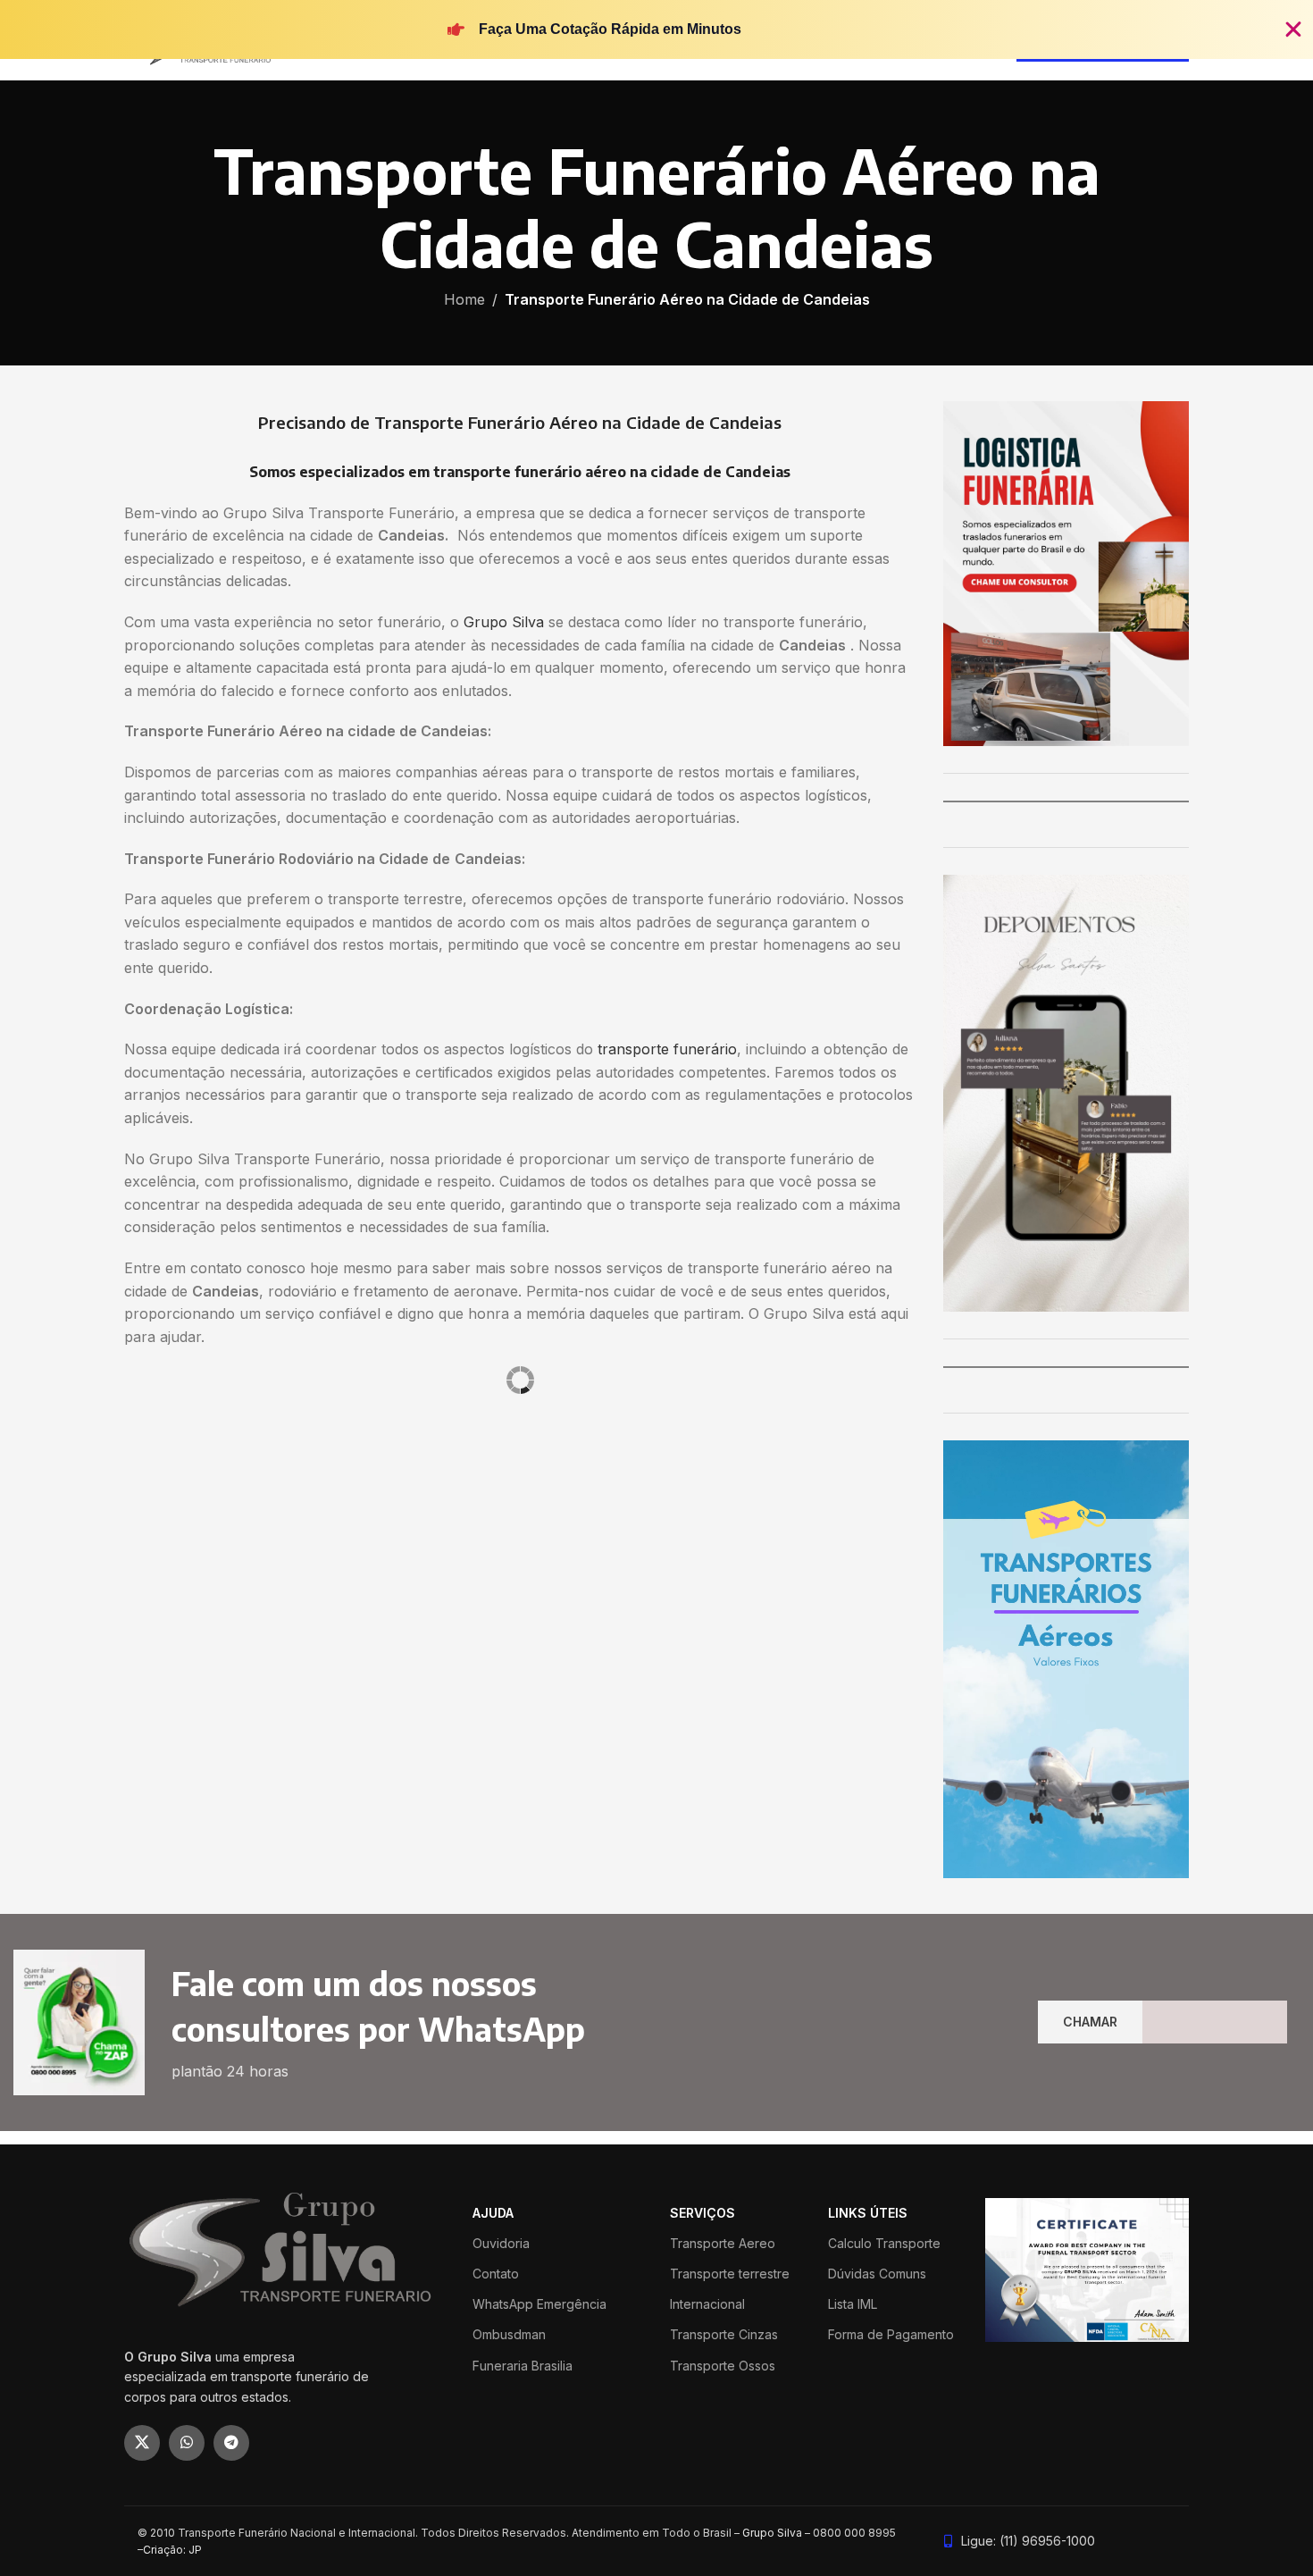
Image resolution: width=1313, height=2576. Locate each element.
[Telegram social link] (231, 2443)
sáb (328, 1538)
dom (140, 1538)
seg (171, 1538)
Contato (496, 2274)
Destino (148, 1470)
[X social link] (142, 2443)
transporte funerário (667, 1049)
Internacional (707, 2304)
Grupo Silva (504, 622)
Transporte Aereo (723, 2243)
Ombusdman (509, 2334)
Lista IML (853, 2304)
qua (234, 1538)
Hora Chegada (472, 1538)
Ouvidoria (501, 2243)
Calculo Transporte (884, 2243)
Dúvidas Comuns (877, 2274)
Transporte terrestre (730, 2274)
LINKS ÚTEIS (868, 2213)
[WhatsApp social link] (187, 2443)
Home (464, 299)
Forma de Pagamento (891, 2334)
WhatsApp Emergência (539, 2304)
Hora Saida (391, 1538)
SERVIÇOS (702, 2213)
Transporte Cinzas (724, 2334)
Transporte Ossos (723, 2366)
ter (203, 1538)
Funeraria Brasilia (523, 2366)
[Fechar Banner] (1293, 29)
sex (296, 1538)
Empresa (547, 1470)
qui (265, 1538)
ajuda (493, 2213)
